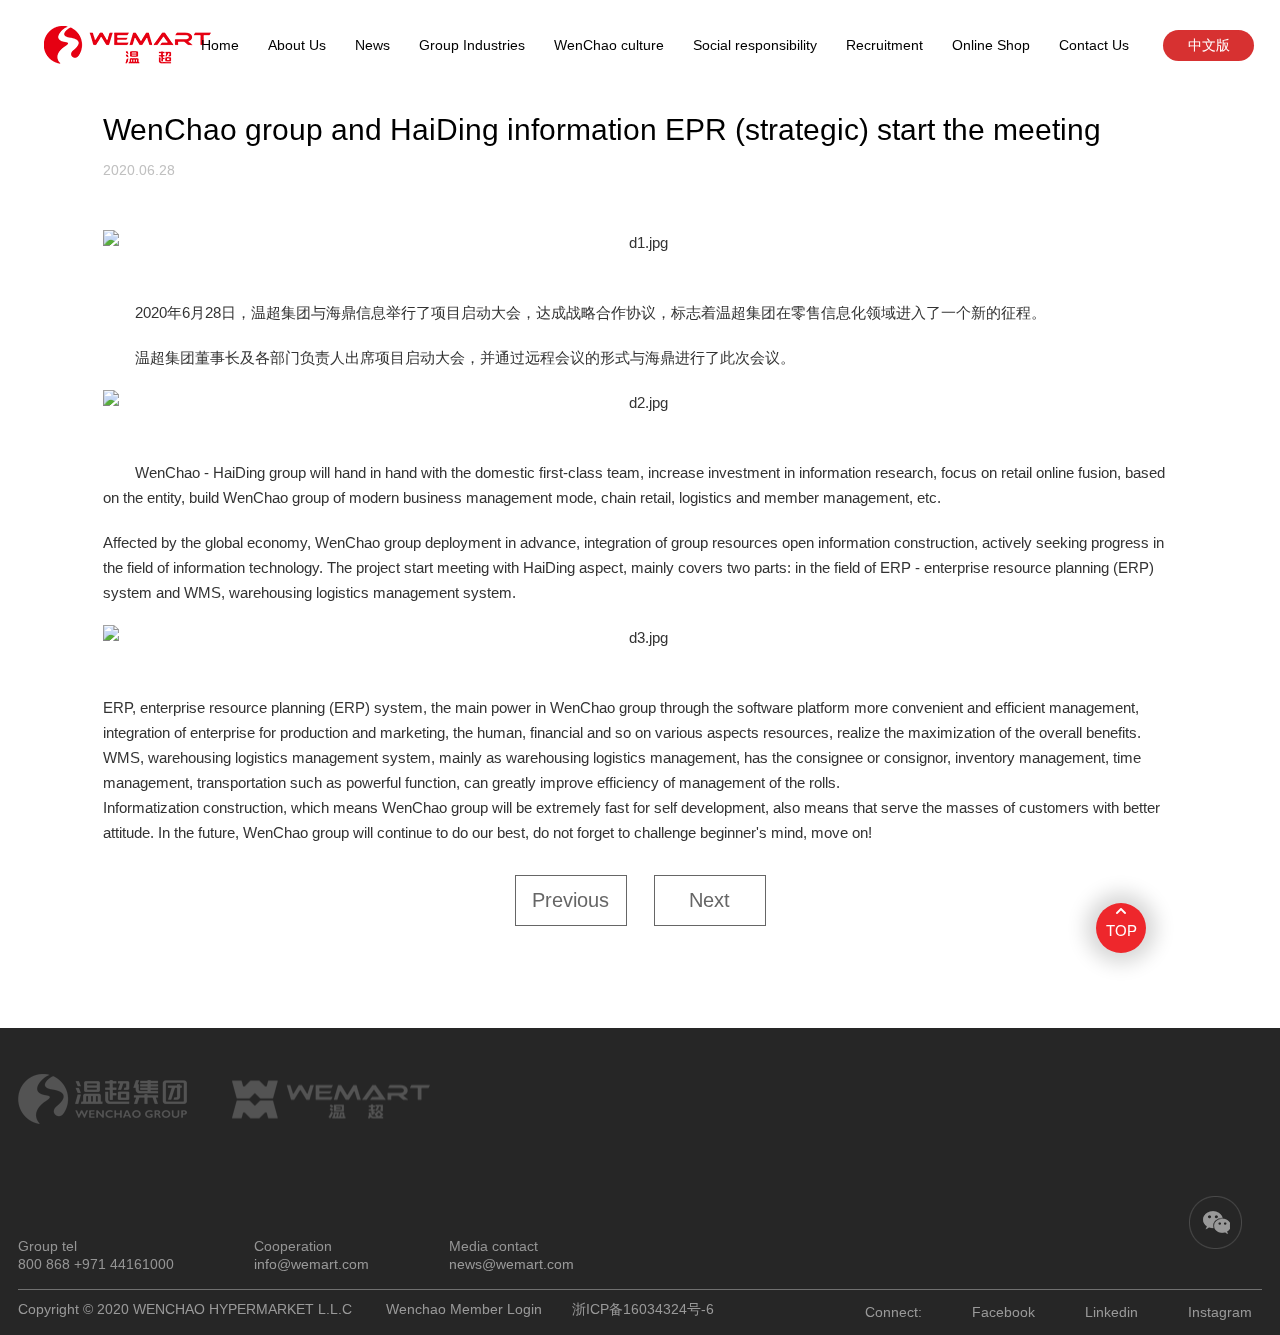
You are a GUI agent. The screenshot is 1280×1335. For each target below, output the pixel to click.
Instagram (1220, 1312)
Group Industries (472, 45)
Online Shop (991, 45)
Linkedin (1111, 1312)
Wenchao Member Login (464, 1309)
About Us (297, 45)
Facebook (1003, 1312)
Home (220, 45)
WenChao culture (609, 45)
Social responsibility (755, 45)
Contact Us (1094, 45)
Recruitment (884, 45)
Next (709, 900)
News (372, 45)
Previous (570, 900)
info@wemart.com (311, 1264)
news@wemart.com (511, 1264)
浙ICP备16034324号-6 (643, 1309)
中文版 (1209, 45)
